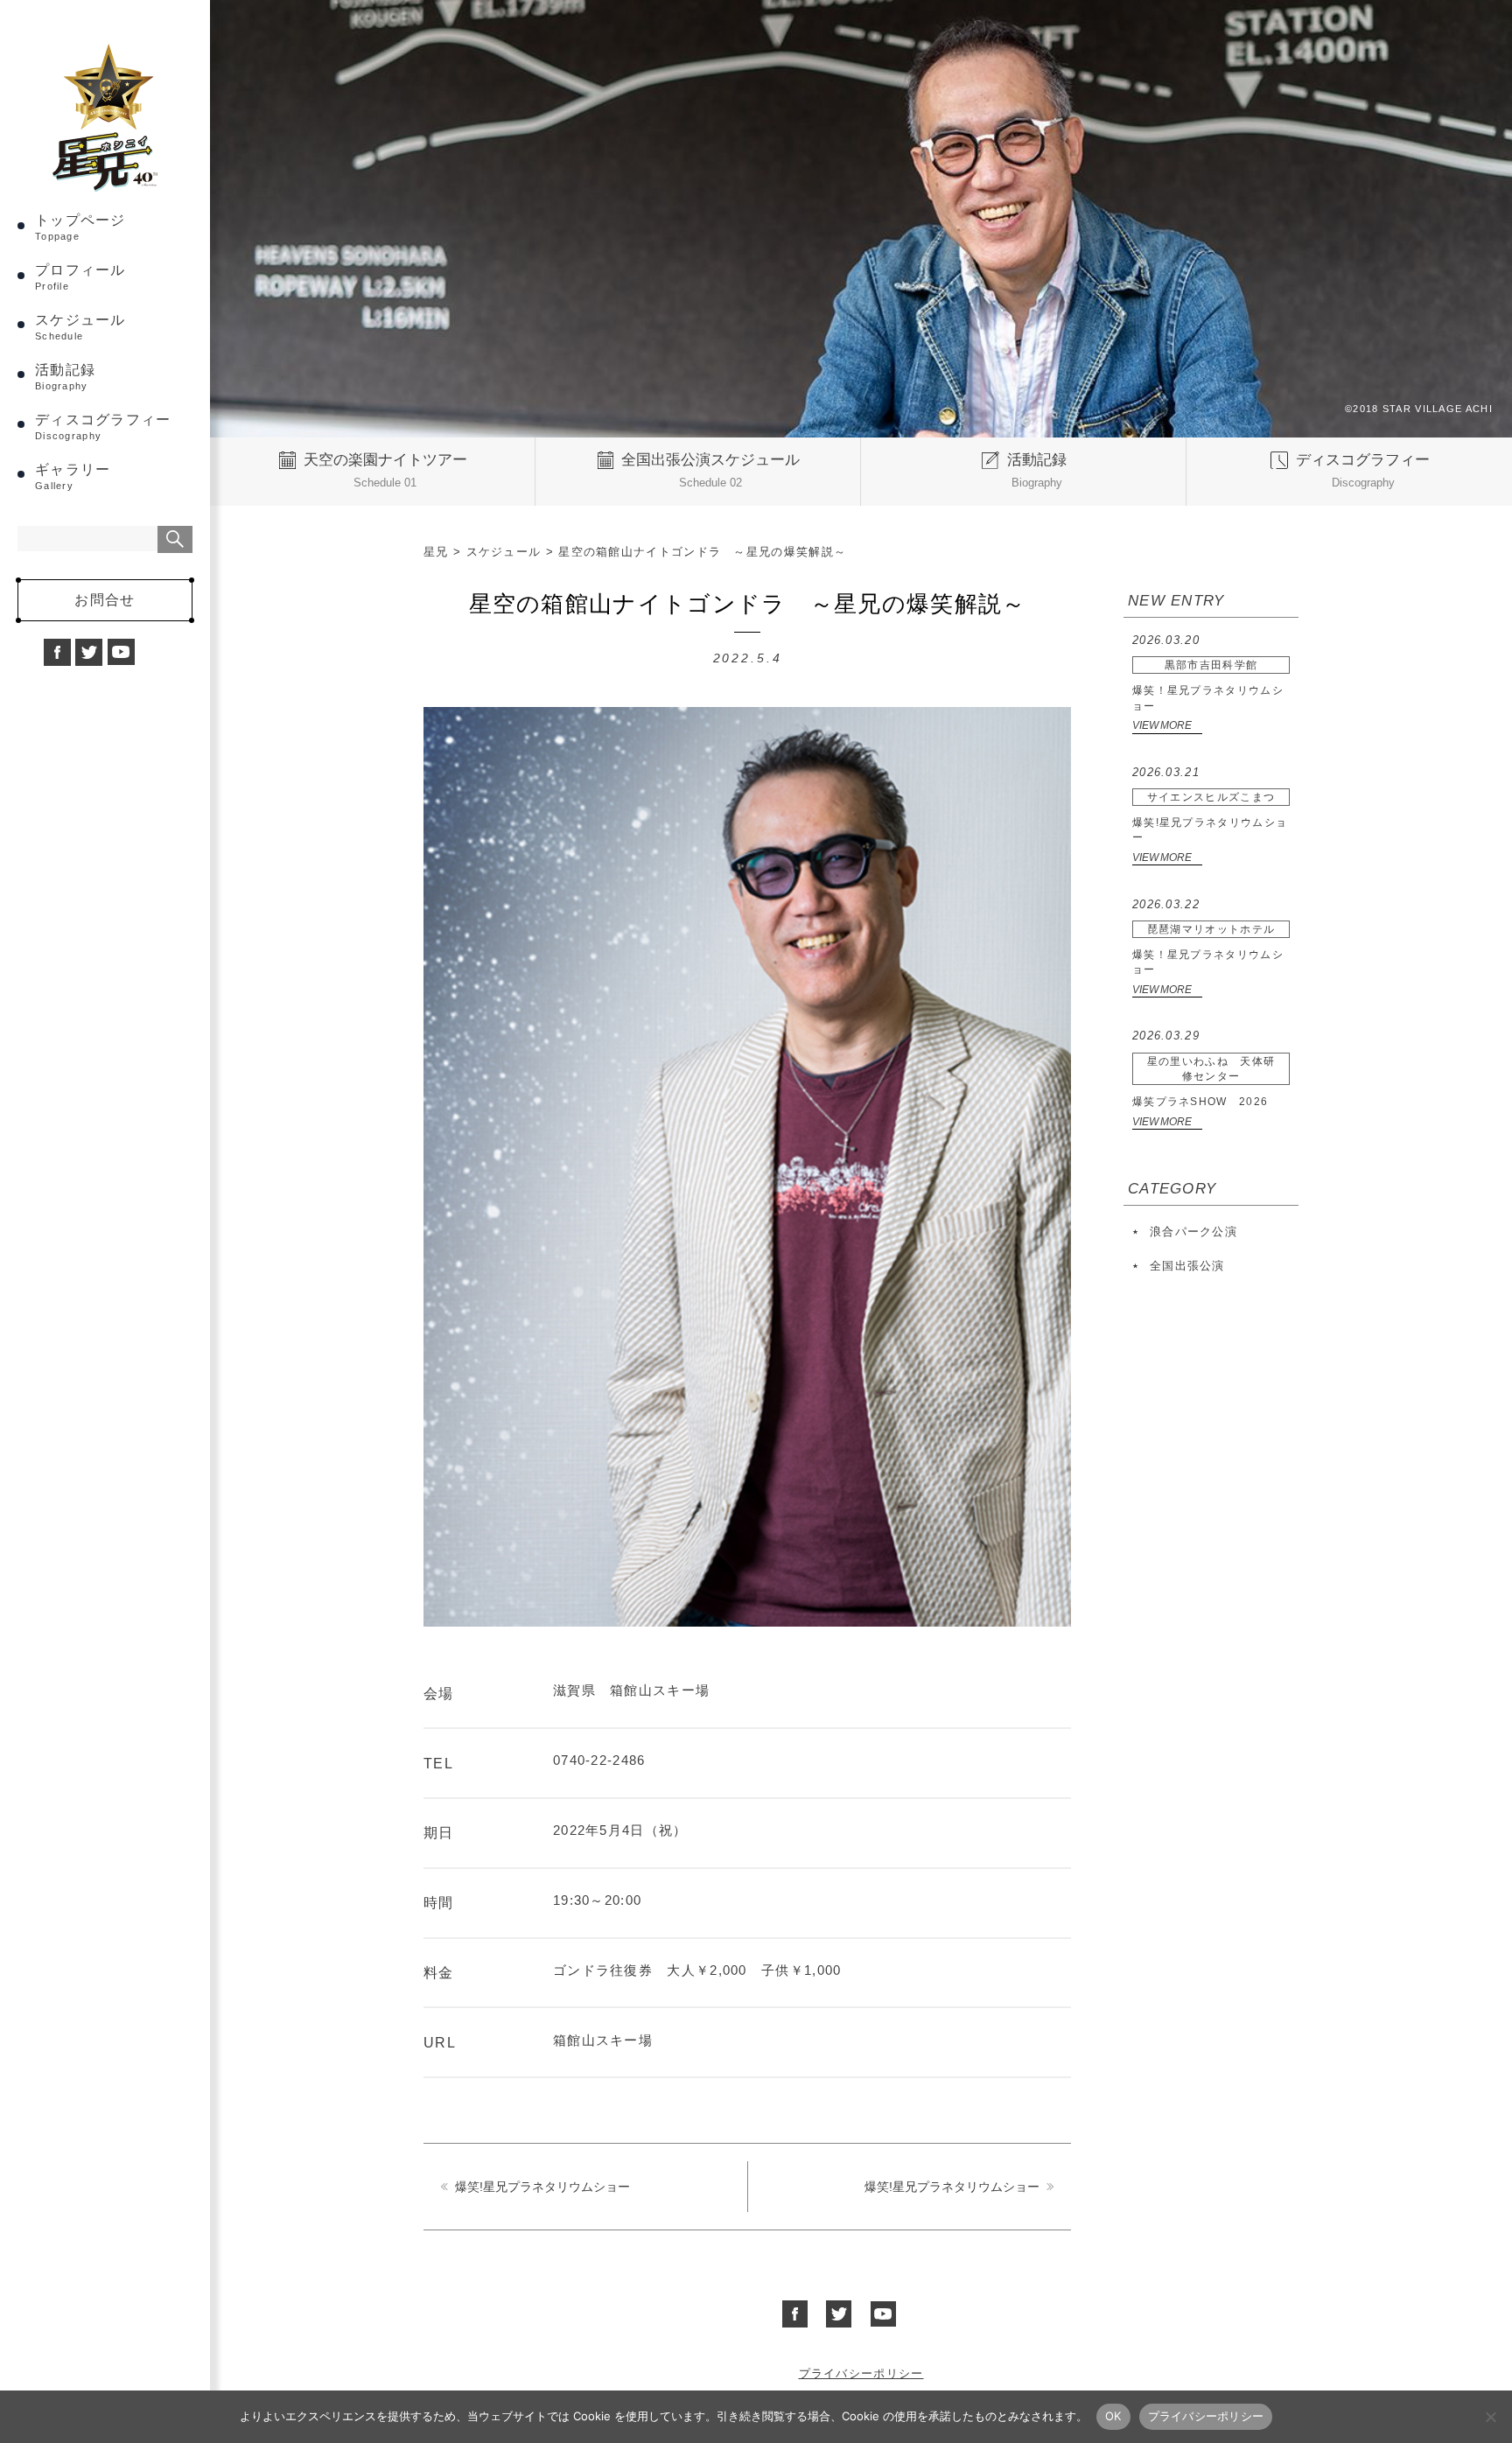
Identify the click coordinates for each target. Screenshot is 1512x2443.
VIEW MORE (1162, 725)
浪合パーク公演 (1193, 1232)
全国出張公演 (1187, 1266)
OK (1113, 2416)
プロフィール (80, 277)
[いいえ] (1490, 2417)
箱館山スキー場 (603, 2040)
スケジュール (80, 327)
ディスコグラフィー (103, 427)
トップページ (80, 227)
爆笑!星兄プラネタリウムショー (542, 2187)
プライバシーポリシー (861, 2373)
